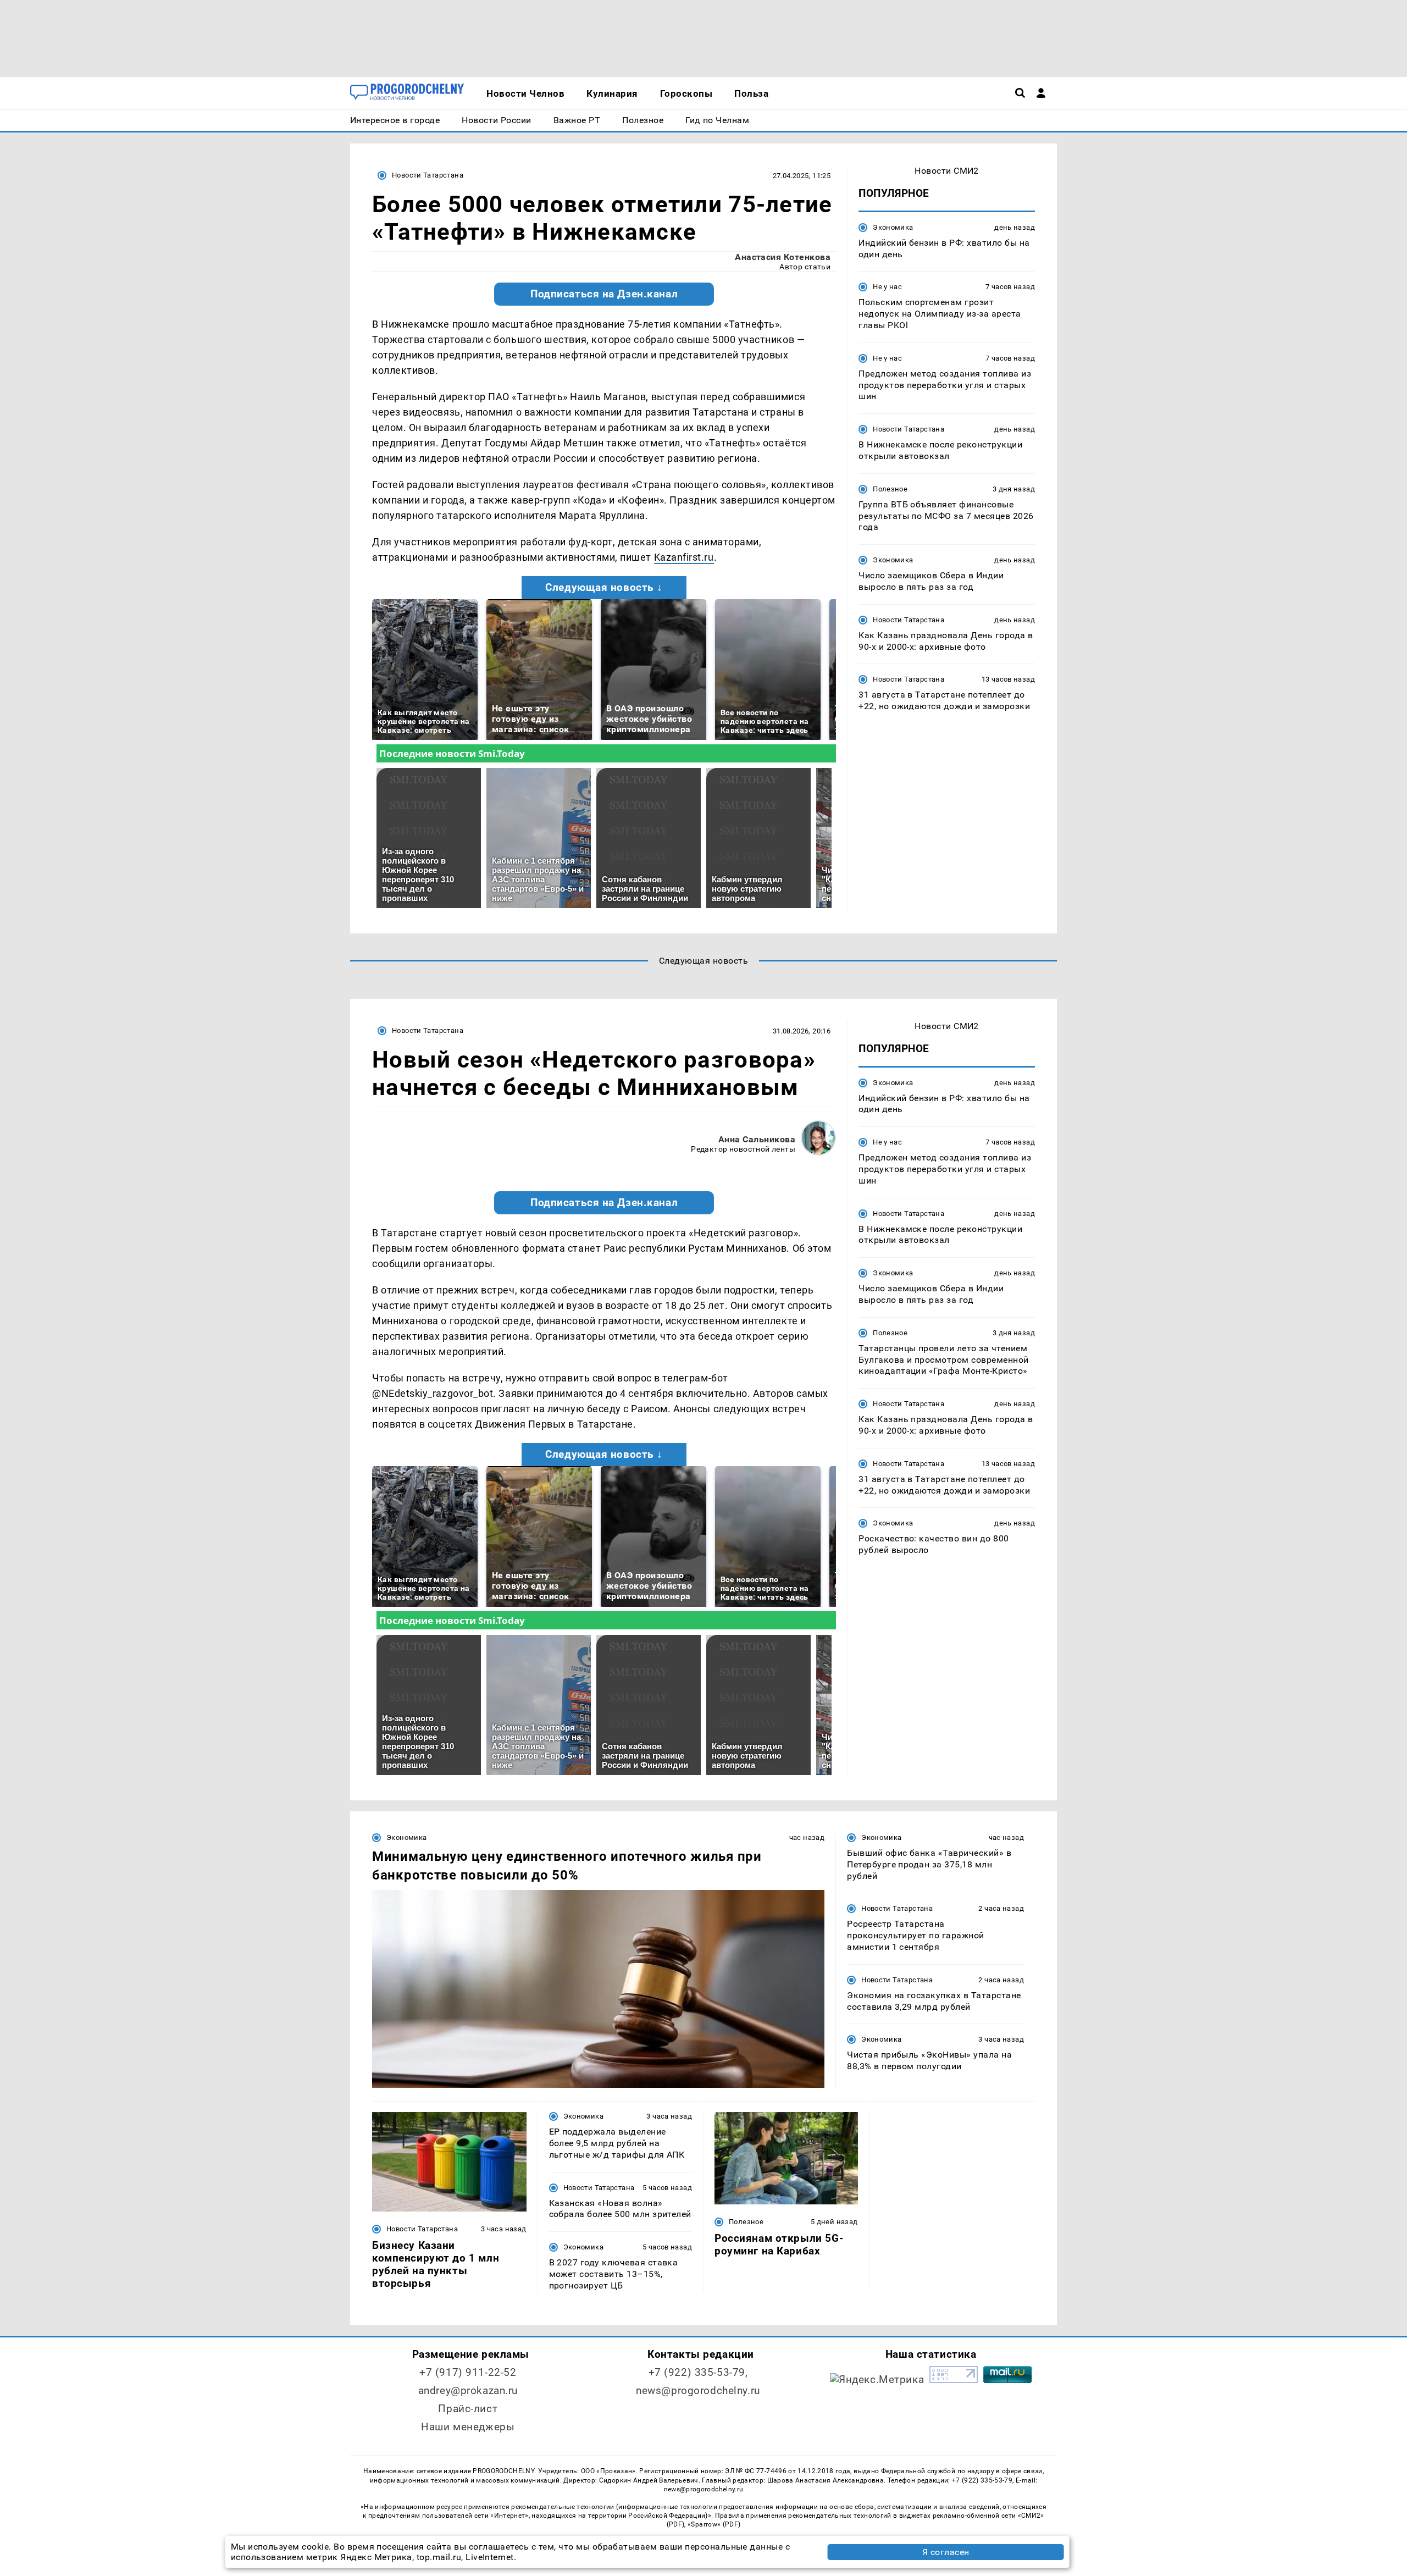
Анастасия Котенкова (783, 257)
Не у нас (887, 287)
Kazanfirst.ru (684, 557)
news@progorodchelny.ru (698, 2390)
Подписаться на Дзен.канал (604, 294)
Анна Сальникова (757, 1139)
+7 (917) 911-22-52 (468, 2372)
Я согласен (946, 2552)
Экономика (893, 227)
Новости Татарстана (428, 175)
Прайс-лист (468, 2409)
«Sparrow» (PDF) (714, 2524)
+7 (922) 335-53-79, (698, 2372)
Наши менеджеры (468, 2427)
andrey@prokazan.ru (468, 2390)
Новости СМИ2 (947, 171)
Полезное (890, 489)
